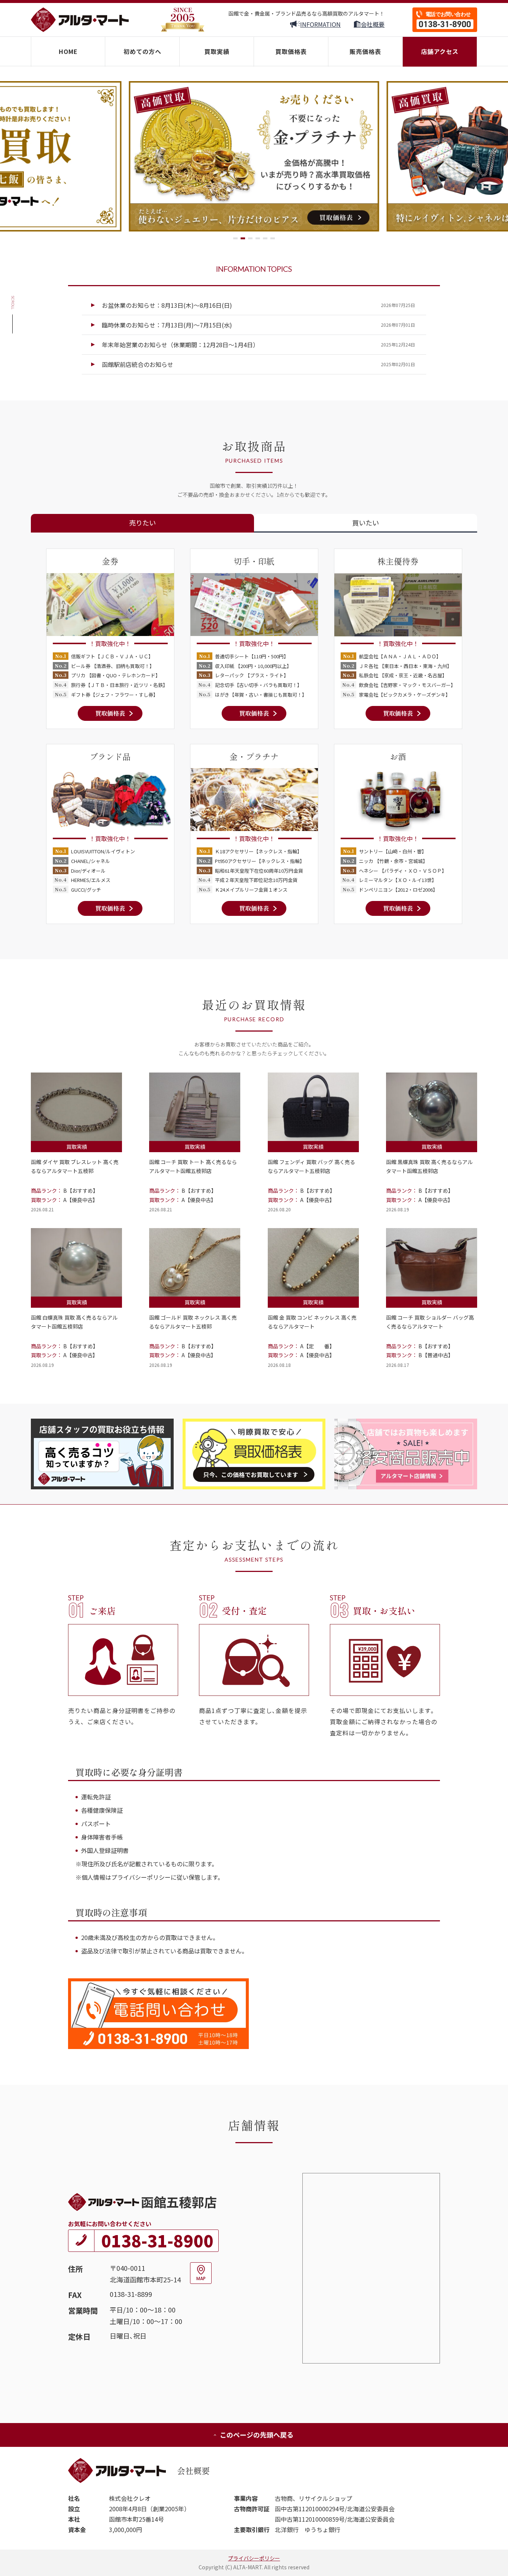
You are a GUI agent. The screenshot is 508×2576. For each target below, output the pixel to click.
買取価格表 (291, 51)
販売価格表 (365, 51)
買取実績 (217, 51)
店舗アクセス (440, 51)
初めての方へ (142, 51)
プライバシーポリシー (254, 2558)
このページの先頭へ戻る (257, 2435)
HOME (68, 51)
